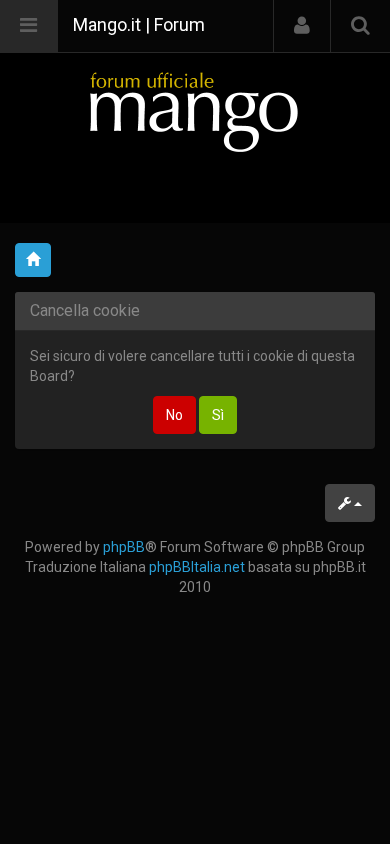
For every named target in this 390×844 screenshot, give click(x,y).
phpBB (124, 547)
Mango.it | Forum (139, 24)
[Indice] (195, 111)
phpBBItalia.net (197, 567)
